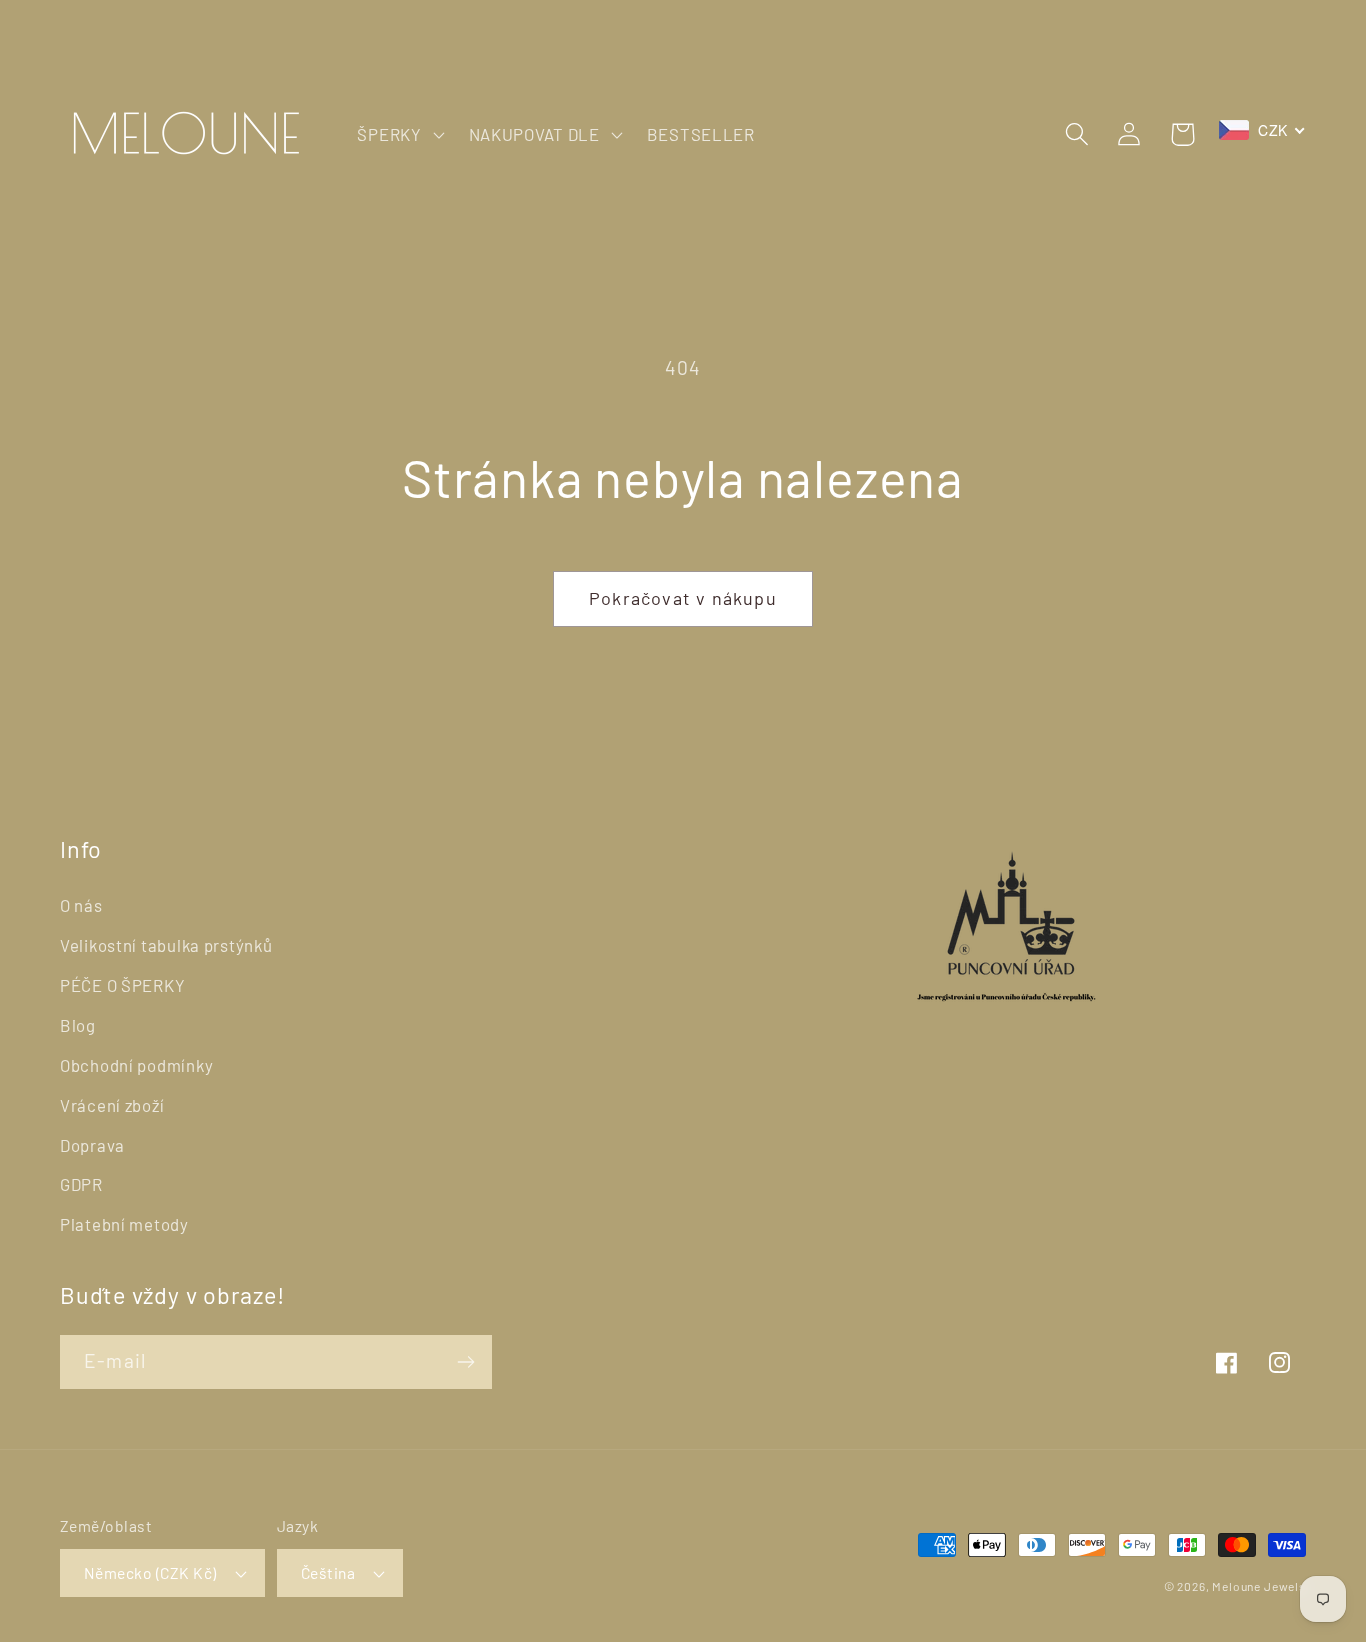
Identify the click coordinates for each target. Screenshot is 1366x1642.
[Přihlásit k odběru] (465, 1362)
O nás (81, 905)
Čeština (328, 1572)
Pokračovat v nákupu (683, 598)
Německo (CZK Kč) (150, 1572)
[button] (398, 134)
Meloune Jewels (1259, 1586)
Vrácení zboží (112, 1105)
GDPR (81, 1184)
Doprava (92, 1145)
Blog (78, 1025)
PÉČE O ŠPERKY (122, 985)
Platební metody (124, 1224)
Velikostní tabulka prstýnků (166, 945)
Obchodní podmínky (136, 1065)
